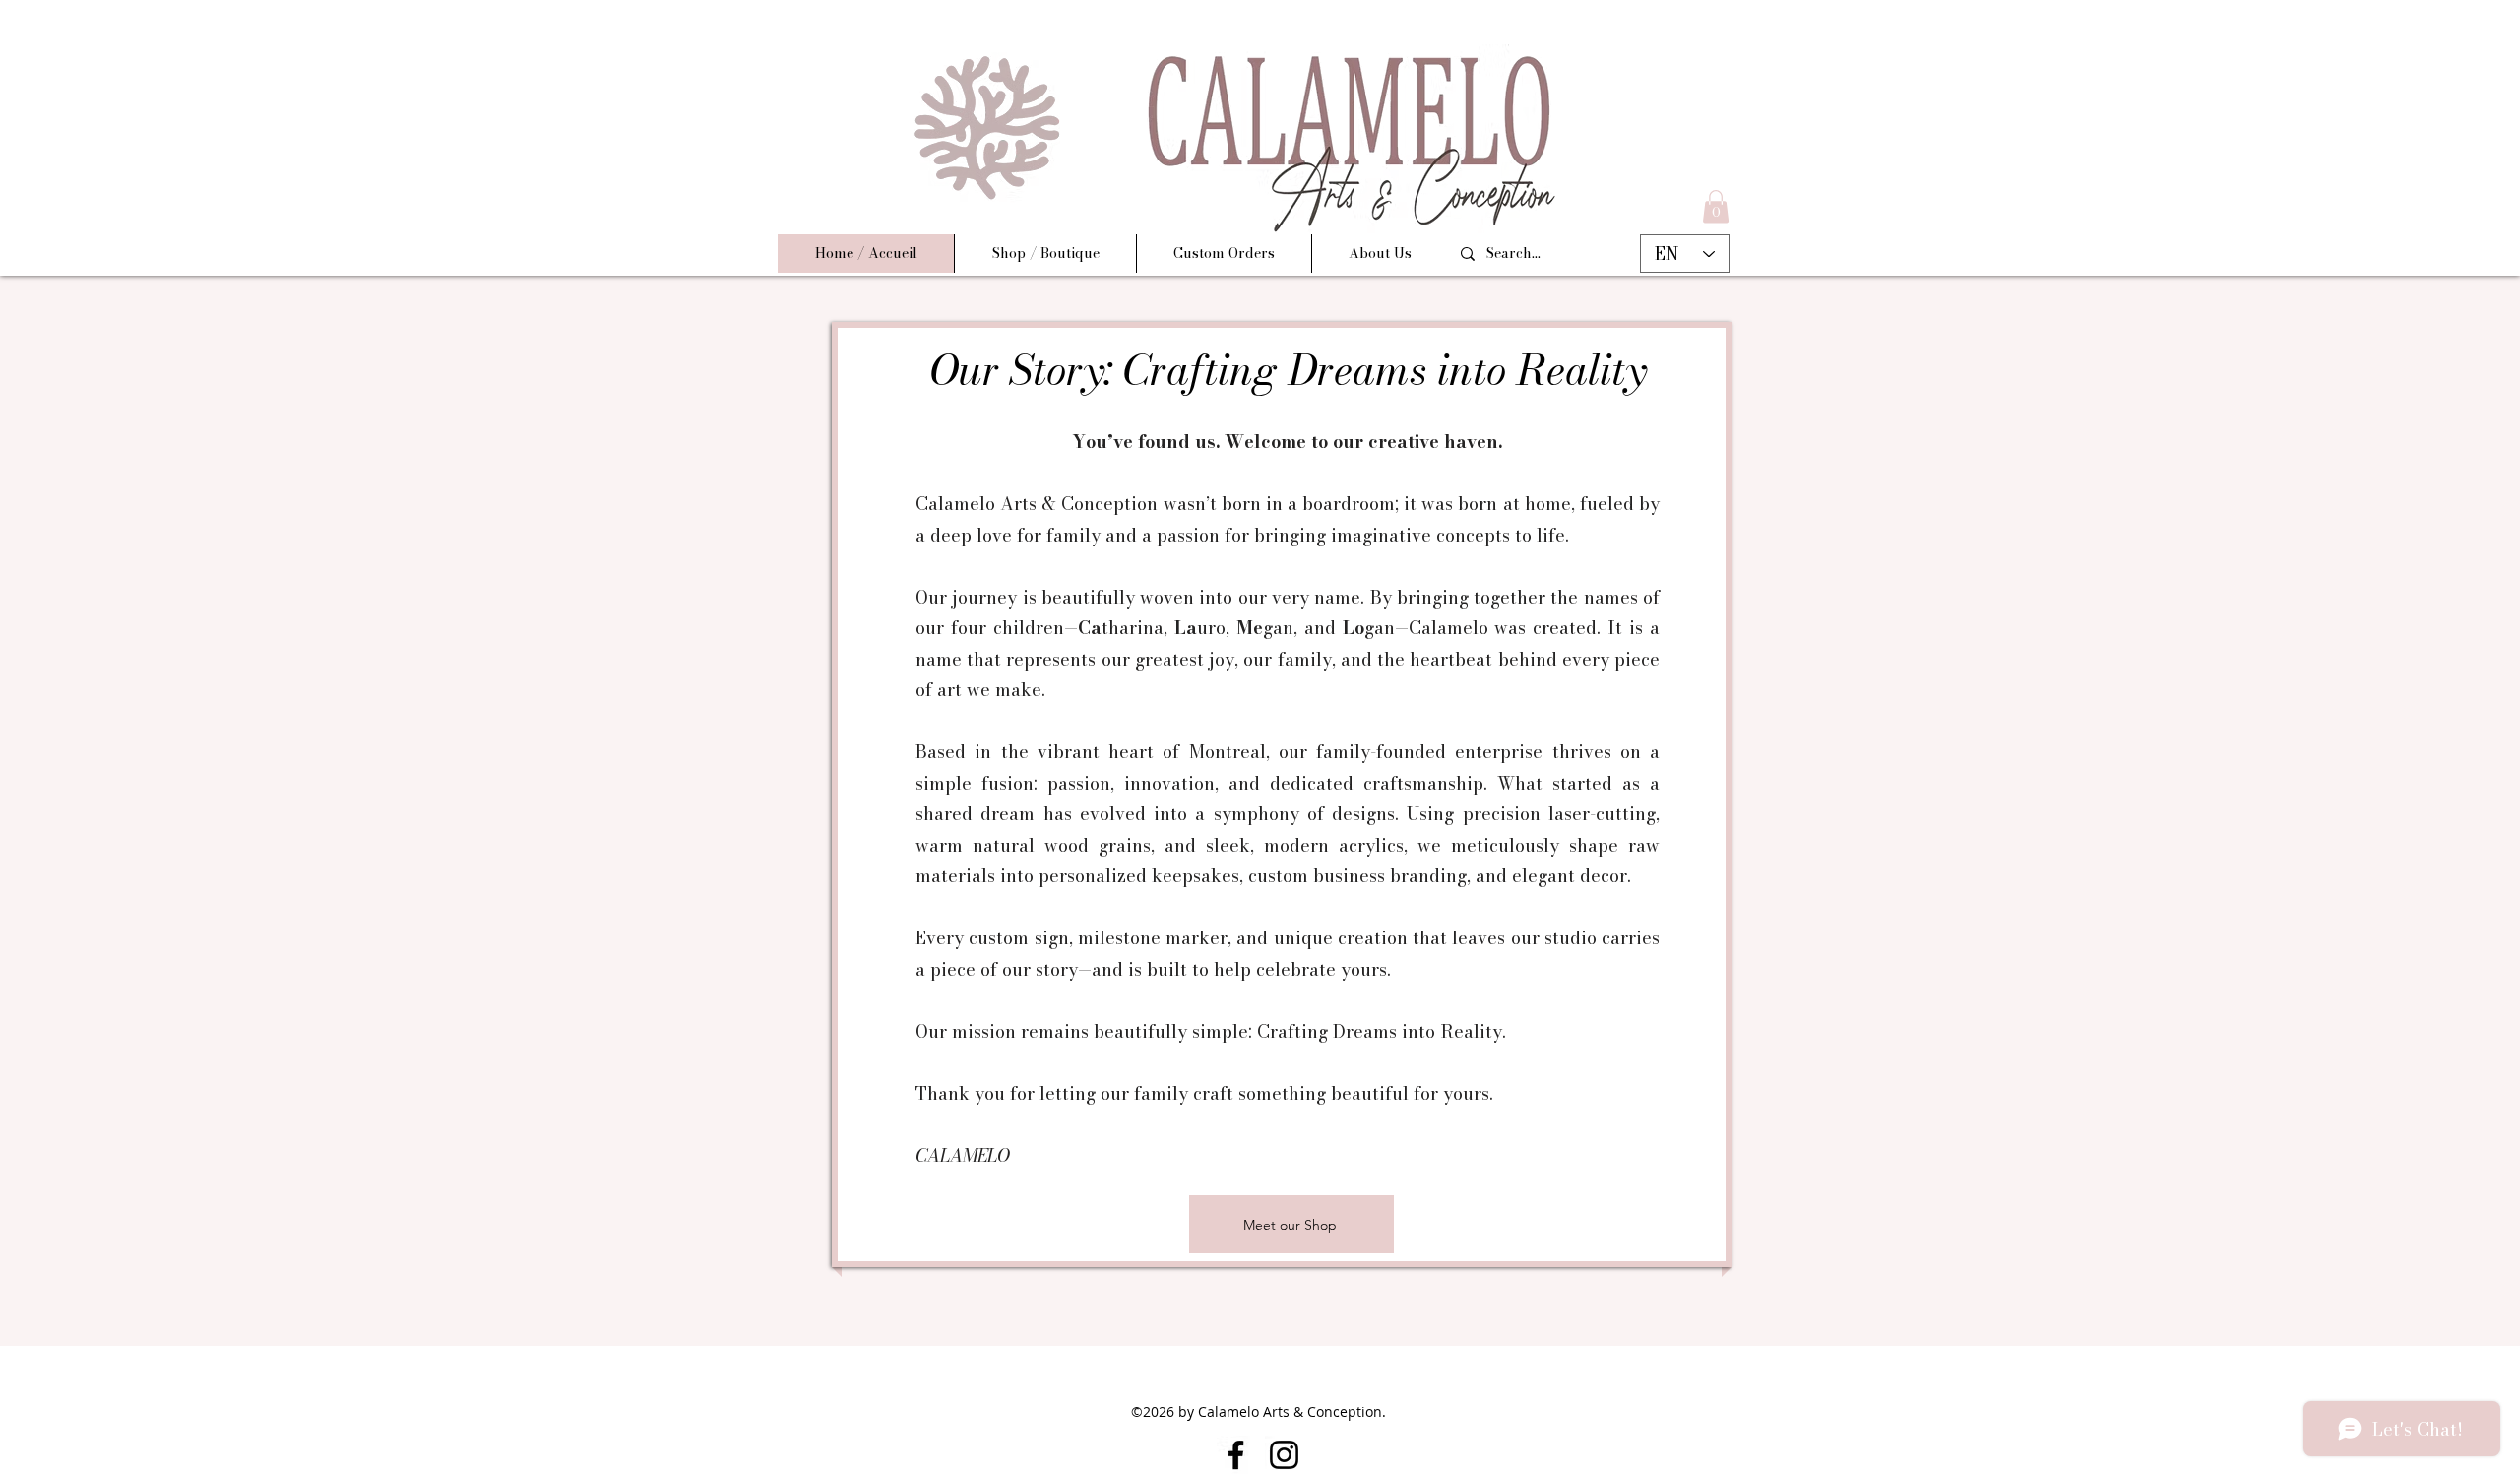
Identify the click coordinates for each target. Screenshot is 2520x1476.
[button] (1716, 206)
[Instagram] (1284, 1455)
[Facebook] (1236, 1455)
